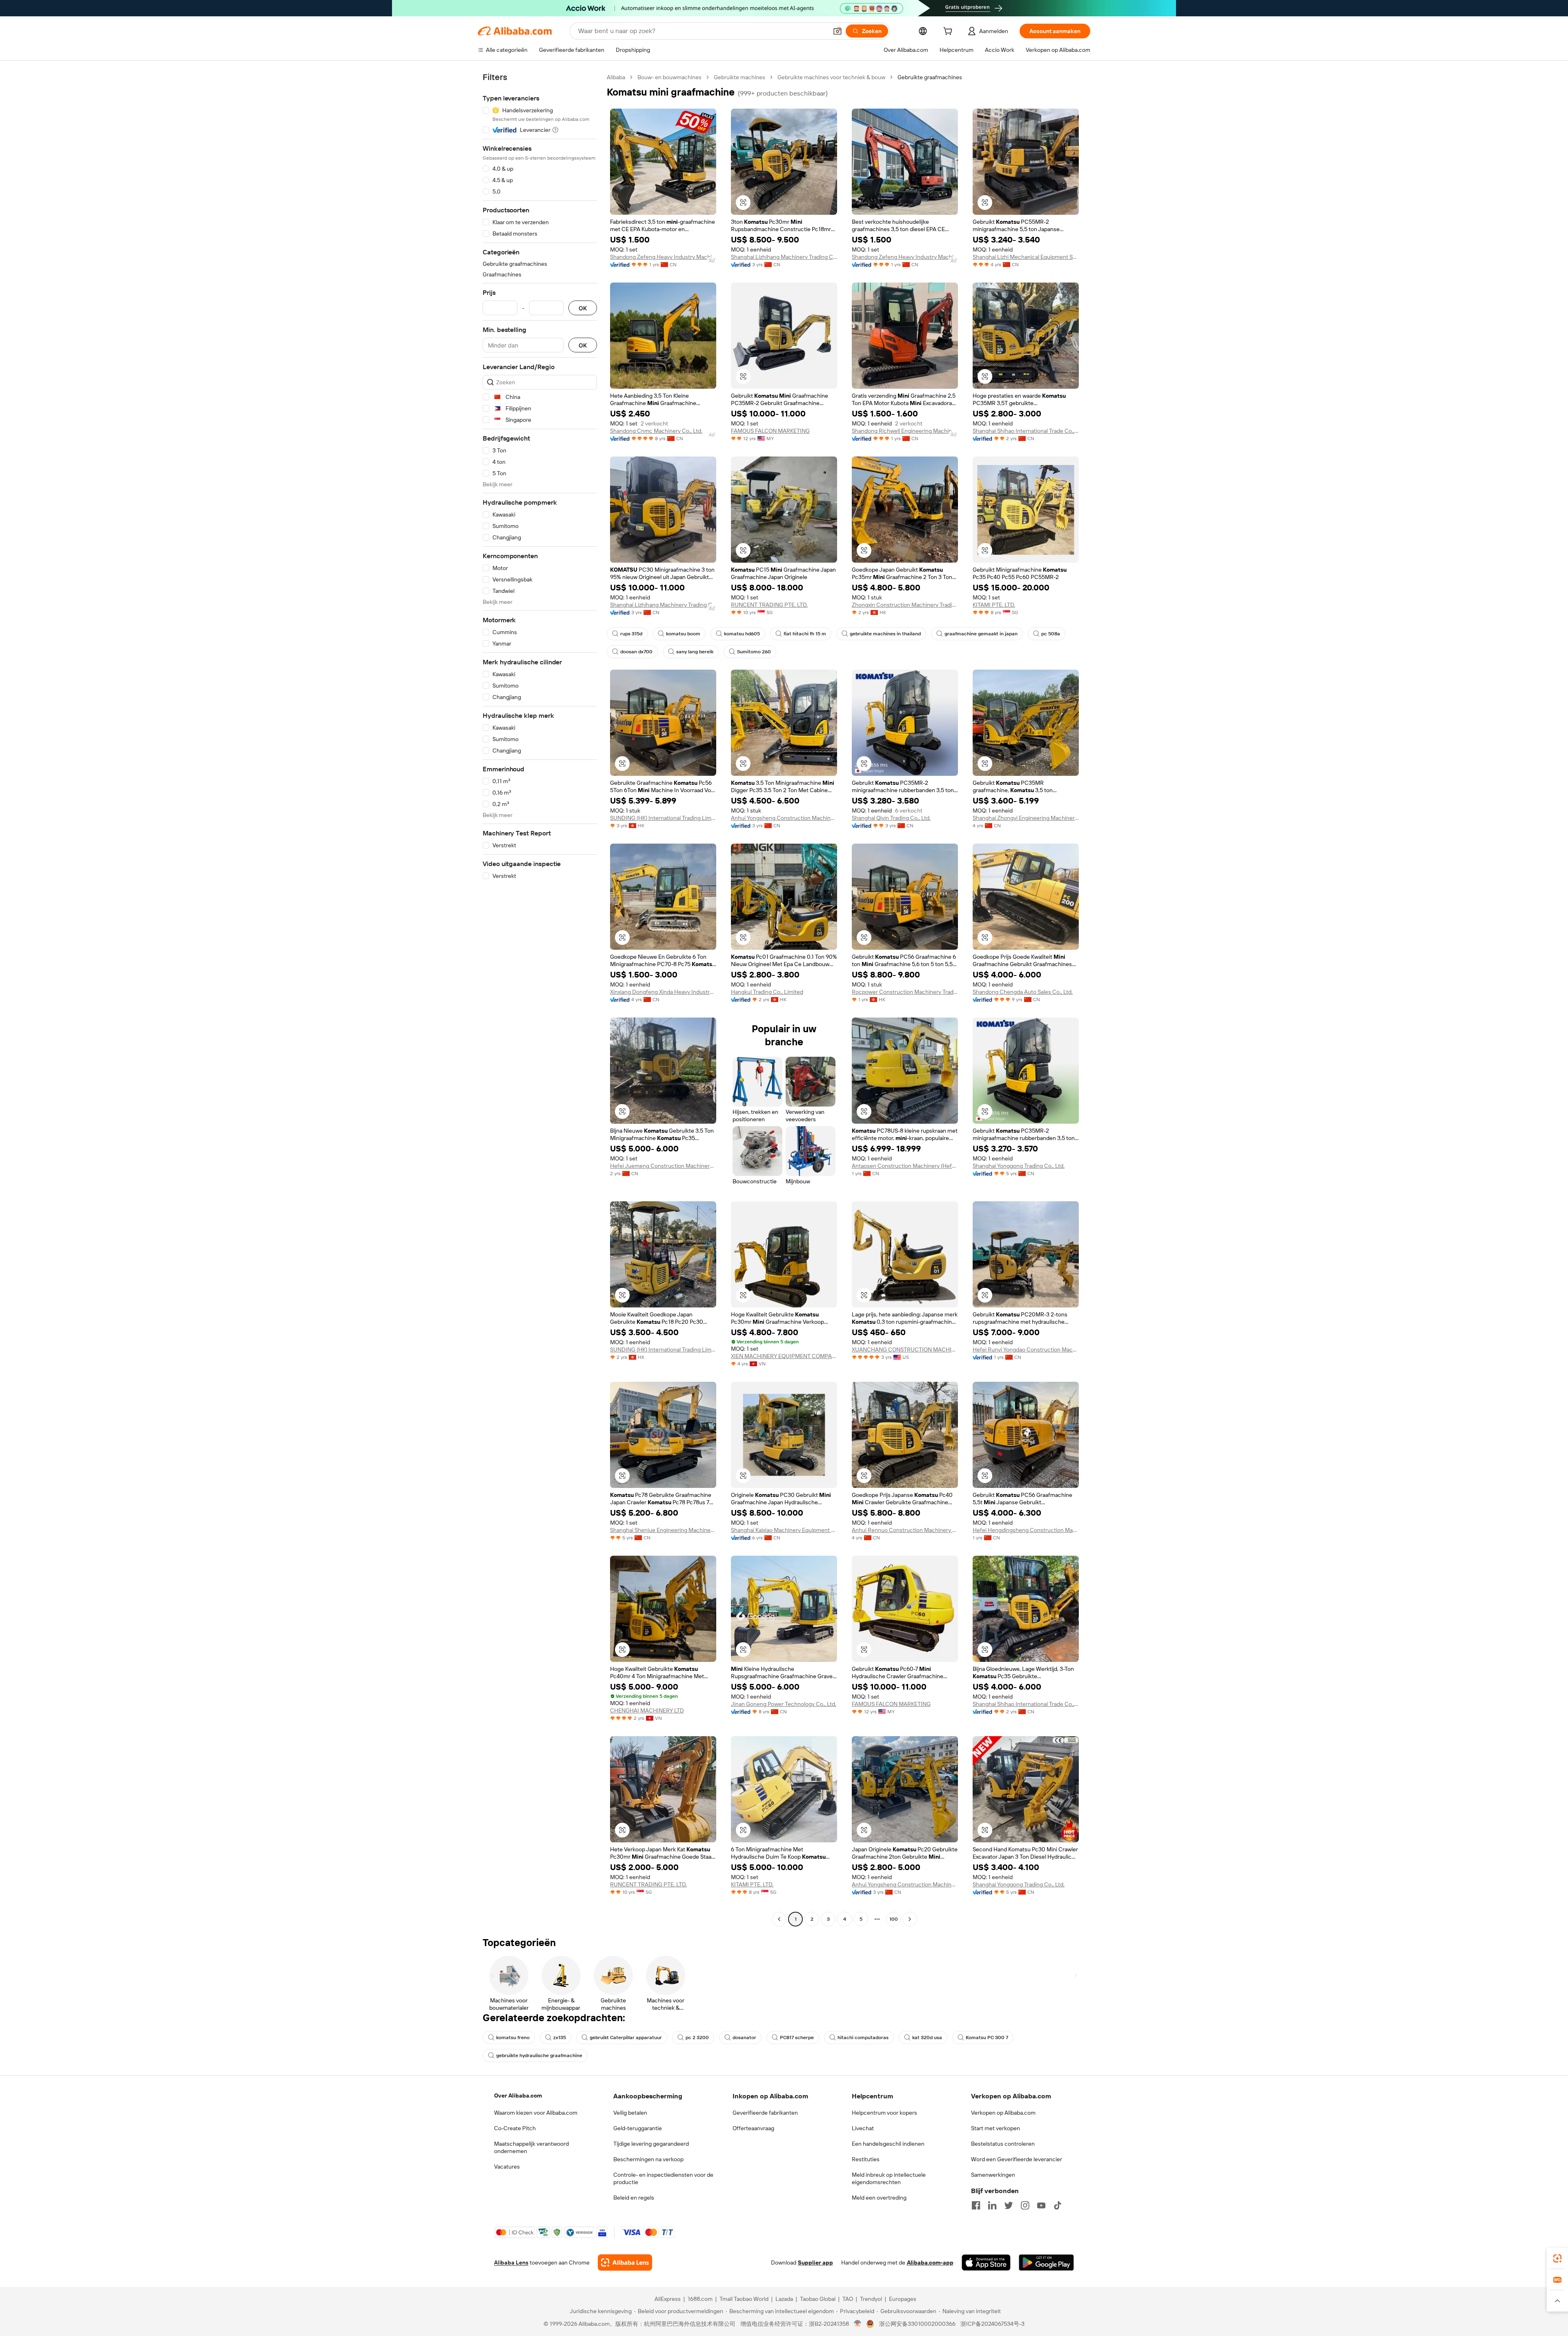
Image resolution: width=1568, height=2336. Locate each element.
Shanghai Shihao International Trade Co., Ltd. (1026, 431)
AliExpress (668, 2299)
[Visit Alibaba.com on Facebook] (976, 2205)
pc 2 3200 (697, 2038)
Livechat (863, 2128)
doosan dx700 (636, 652)
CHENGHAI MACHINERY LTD (647, 1710)
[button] (837, 31)
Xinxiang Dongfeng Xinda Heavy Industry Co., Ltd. (663, 992)
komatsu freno (513, 2038)
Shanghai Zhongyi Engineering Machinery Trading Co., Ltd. (1026, 818)
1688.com (700, 2299)
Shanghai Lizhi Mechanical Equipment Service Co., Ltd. (1026, 257)
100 (894, 1919)
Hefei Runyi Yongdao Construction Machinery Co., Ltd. (1026, 1349)
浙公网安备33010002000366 (917, 2324)
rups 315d (631, 634)
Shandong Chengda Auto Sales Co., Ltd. (1023, 992)
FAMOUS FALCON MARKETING (770, 431)
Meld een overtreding (879, 2198)
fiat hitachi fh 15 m (805, 634)
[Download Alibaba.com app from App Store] (986, 2263)
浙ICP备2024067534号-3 (992, 2324)
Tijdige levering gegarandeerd (651, 2144)
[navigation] (540, 999)
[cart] (949, 32)
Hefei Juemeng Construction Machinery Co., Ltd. (663, 1166)
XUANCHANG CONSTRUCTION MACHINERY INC (905, 1349)
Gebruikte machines (739, 77)
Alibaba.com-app (930, 2263)
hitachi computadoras (863, 2038)
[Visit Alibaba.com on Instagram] (1025, 2205)
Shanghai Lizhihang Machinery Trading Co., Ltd (784, 257)
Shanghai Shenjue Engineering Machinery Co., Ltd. (663, 1530)
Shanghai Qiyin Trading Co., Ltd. (891, 818)
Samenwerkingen (993, 2175)
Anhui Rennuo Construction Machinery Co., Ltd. (905, 1530)
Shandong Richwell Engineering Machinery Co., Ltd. (905, 431)
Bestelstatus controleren (1003, 2144)
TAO (848, 2299)
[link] (1557, 2258)
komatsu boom (683, 634)
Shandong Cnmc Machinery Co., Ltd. (656, 431)
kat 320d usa (927, 2038)
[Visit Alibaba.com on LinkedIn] (992, 2205)
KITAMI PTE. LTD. (994, 605)
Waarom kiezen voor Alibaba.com (536, 2113)
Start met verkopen (996, 2128)
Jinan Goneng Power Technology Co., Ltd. (784, 1704)
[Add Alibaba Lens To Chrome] (625, 2263)
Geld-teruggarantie (638, 2128)
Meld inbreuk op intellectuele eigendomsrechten (889, 2178)
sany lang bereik (695, 652)
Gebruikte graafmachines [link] (930, 77)
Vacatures (507, 2167)
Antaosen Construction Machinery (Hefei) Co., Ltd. (905, 1166)
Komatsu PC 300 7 (987, 2038)
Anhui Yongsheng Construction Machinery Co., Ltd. (784, 818)
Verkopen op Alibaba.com (1003, 2113)
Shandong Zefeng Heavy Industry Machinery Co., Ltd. (663, 257)
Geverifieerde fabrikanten (765, 2113)
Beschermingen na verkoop (648, 2159)
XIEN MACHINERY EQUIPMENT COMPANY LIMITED (784, 1356)
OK (583, 308)
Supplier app (815, 2263)
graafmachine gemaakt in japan (981, 634)
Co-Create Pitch (515, 2128)
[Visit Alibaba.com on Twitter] (1009, 2205)
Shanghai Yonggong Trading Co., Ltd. (1019, 1166)
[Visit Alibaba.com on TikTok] (1058, 2205)
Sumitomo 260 (754, 652)
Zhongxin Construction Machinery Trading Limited (905, 605)
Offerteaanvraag (753, 2128)
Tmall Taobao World (744, 2299)
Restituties (866, 2159)
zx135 (560, 2038)
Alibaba (616, 77)
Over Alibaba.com (518, 2095)
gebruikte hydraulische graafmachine (539, 2055)
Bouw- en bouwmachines (669, 77)
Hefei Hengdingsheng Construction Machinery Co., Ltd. (1026, 1530)
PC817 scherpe (797, 2038)
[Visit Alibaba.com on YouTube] (1041, 2205)
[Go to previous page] (779, 1919)
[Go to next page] (910, 1919)
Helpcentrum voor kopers (884, 2113)
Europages (903, 2299)
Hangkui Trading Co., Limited (767, 992)
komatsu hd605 (742, 634)
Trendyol (871, 2299)
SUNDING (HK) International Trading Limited (663, 818)
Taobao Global (818, 2299)
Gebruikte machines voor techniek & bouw (831, 77)
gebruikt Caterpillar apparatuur (626, 2038)
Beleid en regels (634, 2198)
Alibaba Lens (511, 2263)
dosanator (744, 2038)
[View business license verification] (858, 2324)
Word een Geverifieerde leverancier (1017, 2159)
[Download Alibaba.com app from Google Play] (1046, 2263)
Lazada (784, 2299)
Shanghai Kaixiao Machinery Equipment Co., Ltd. (784, 1530)
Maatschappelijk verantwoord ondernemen (531, 2147)
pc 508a (1051, 634)
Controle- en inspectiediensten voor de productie (663, 2178)
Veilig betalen (630, 2113)
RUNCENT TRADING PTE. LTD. (769, 605)
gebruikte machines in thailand (885, 634)
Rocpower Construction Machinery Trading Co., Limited (905, 992)
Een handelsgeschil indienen (888, 2144)
